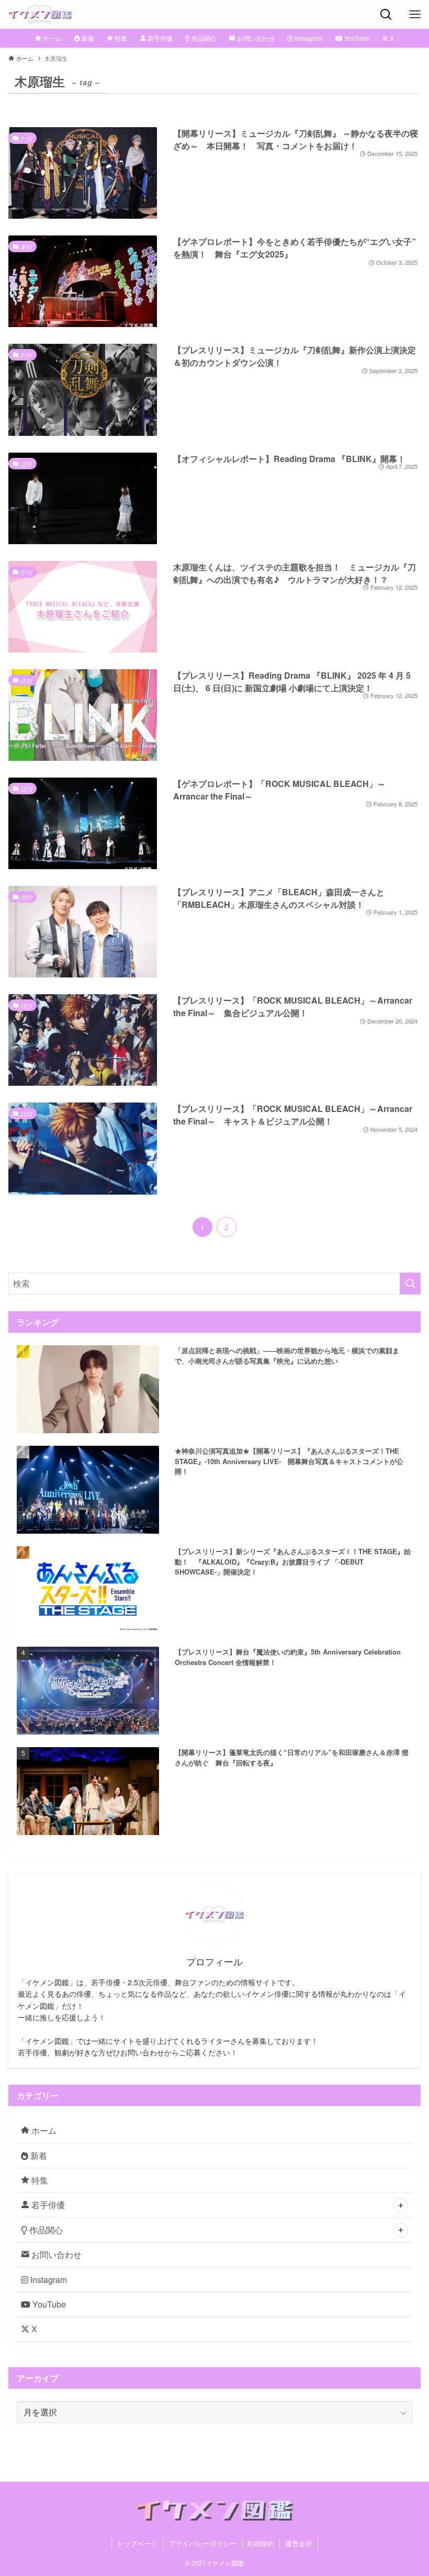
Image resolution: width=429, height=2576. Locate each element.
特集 (39, 2180)
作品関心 (45, 2230)
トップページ (137, 2543)
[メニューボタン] (415, 14)
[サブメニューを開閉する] (401, 2206)
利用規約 (261, 2543)
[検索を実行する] (410, 1284)
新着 (38, 2156)
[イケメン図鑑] (40, 14)
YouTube (48, 2304)
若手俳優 (47, 2205)
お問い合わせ (55, 2254)
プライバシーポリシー (202, 2543)
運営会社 (299, 2543)
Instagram (48, 2280)
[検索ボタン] (386, 14)
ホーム (43, 2130)
